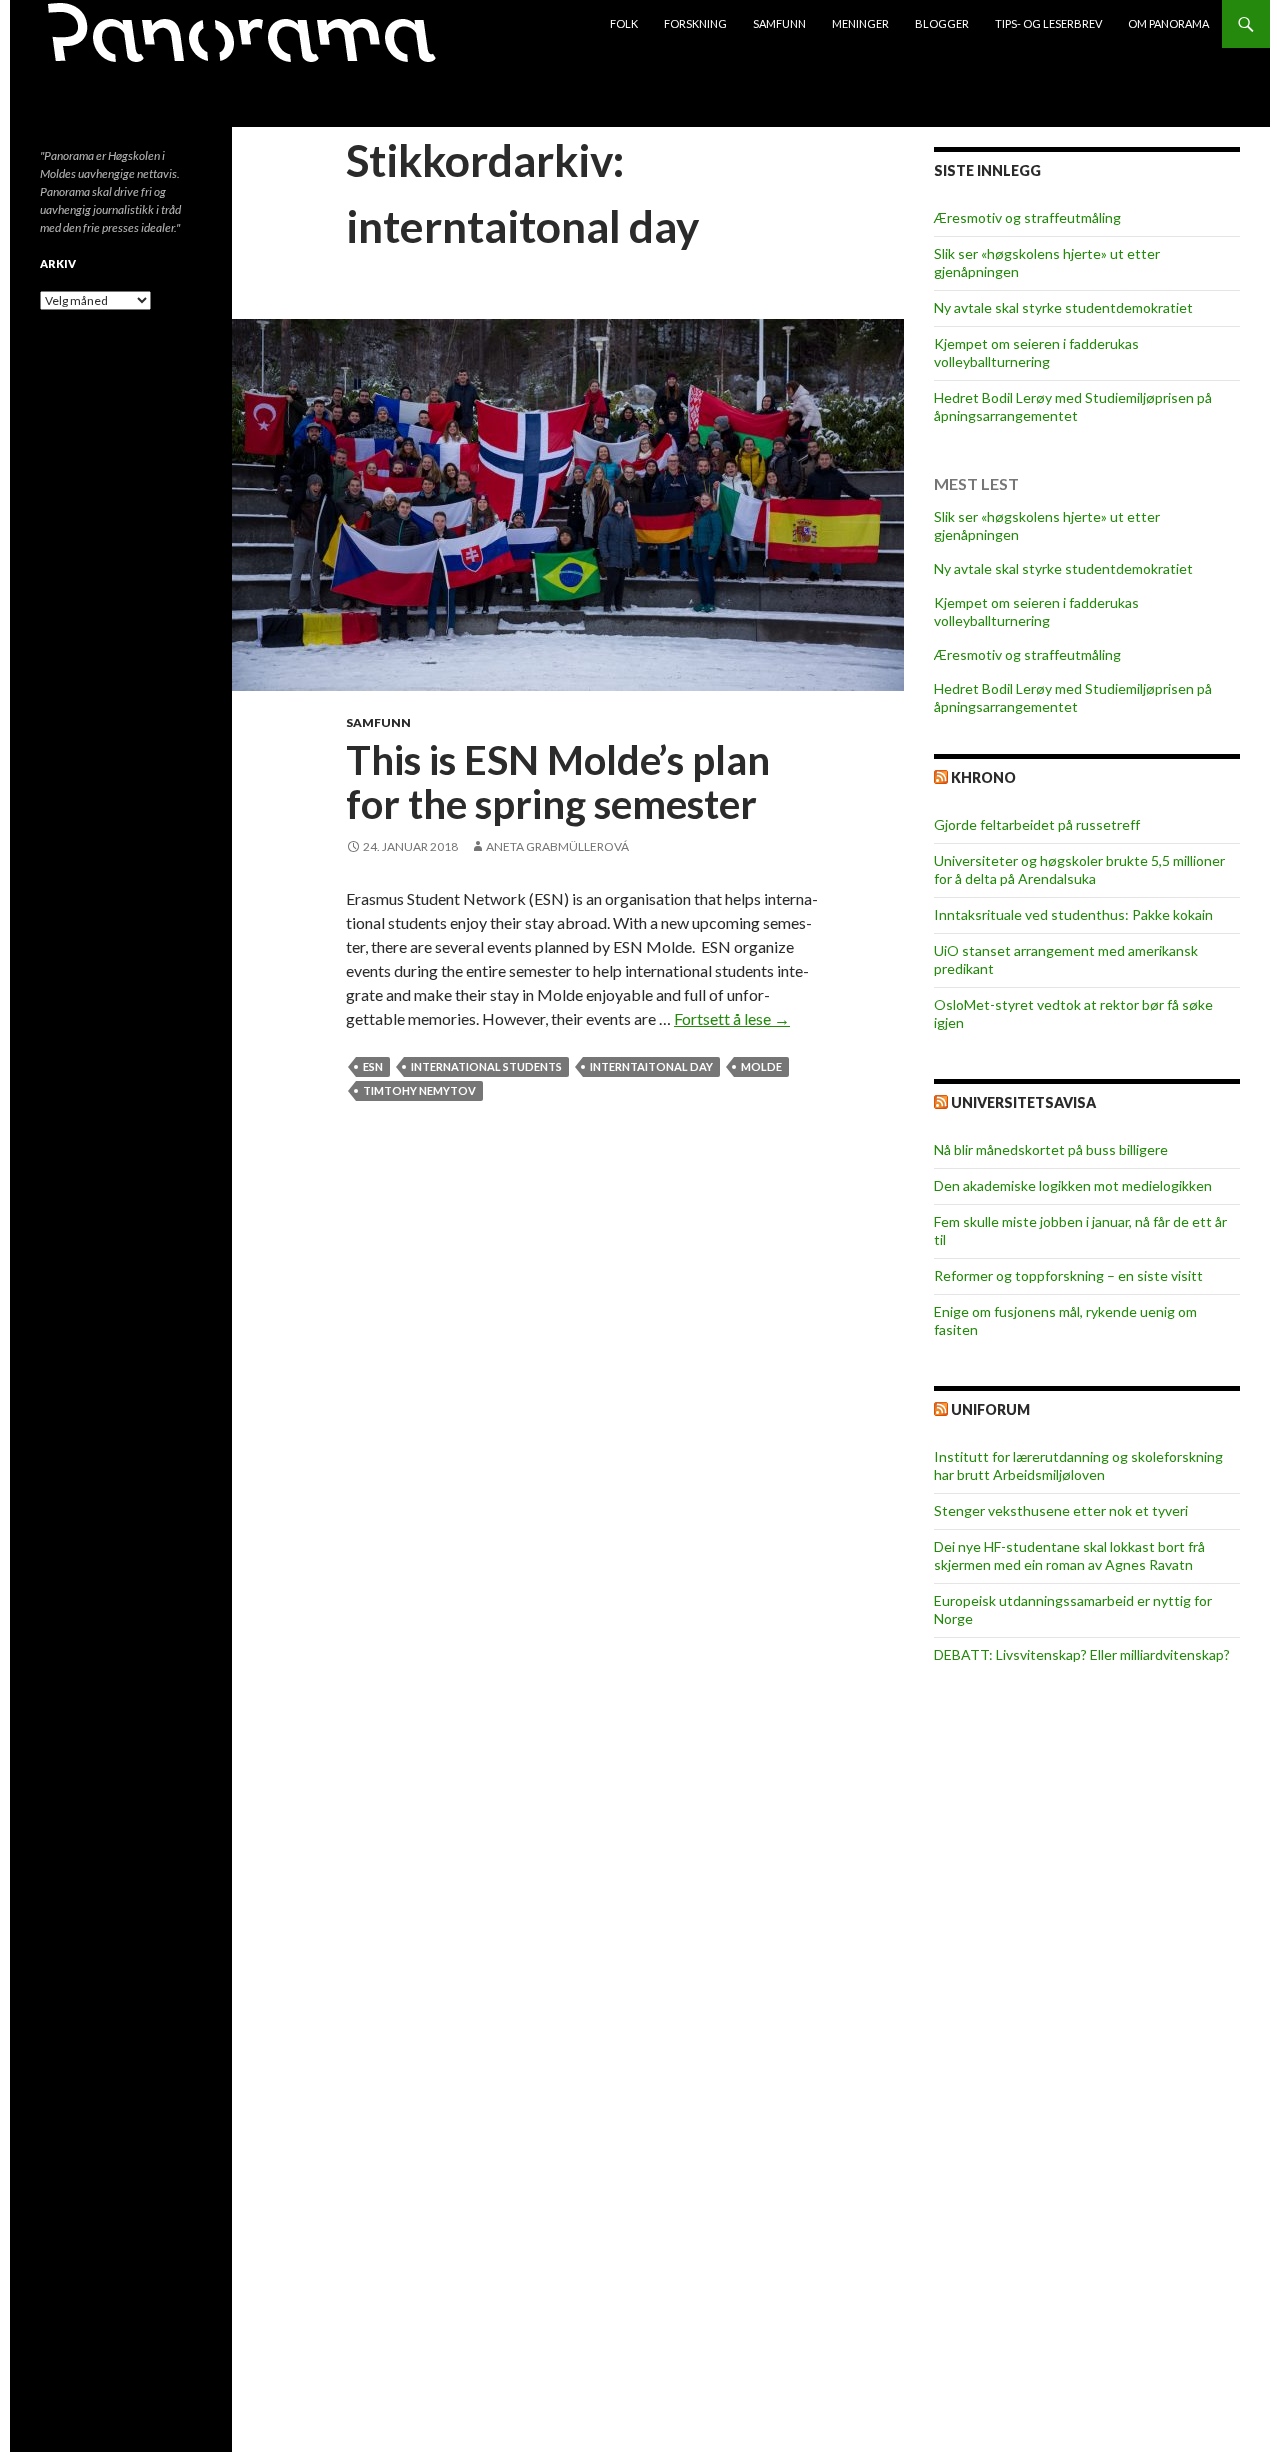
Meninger (860, 23)
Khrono (983, 777)
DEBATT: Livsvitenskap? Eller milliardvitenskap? (1082, 1654)
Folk (624, 23)
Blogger (942, 23)
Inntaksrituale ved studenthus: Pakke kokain (1073, 914)
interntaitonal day (651, 1066)
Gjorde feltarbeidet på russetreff (1037, 824)
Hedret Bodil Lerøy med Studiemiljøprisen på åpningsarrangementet (1073, 406)
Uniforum (990, 1409)
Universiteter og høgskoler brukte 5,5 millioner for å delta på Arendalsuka (1079, 869)
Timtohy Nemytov (419, 1090)
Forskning (695, 23)
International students (486, 1066)
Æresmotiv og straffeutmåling (1027, 217)
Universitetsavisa (1023, 1102)
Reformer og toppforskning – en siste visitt (1068, 1275)
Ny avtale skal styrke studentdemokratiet (1063, 307)
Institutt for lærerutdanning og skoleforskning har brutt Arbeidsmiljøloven (1078, 1465)
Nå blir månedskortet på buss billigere (1051, 1149)
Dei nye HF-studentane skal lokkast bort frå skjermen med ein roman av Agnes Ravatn (1069, 1555)
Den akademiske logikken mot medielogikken (1073, 1185)
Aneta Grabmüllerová (557, 846)
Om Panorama (1168, 23)
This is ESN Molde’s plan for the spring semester (558, 782)
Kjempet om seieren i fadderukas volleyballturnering (1036, 352)
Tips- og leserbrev (1048, 23)
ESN (373, 1066)
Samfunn (779, 23)
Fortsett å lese (732, 1018)
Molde (761, 1066)
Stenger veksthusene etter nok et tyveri (1061, 1510)
